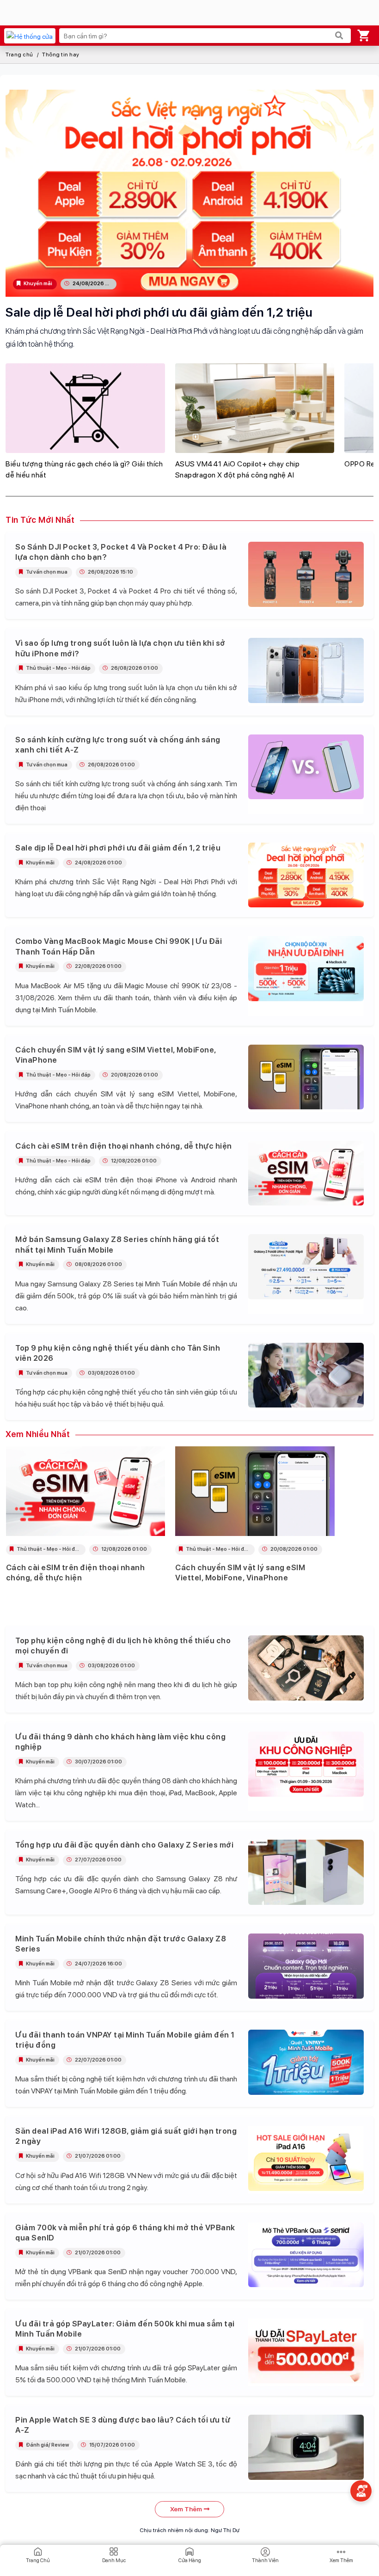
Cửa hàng (190, 2561)
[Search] (339, 36)
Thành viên (265, 2561)
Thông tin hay (61, 55)
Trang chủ (19, 55)
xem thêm (186, 2509)
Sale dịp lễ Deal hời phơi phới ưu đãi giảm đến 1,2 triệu (159, 312)
